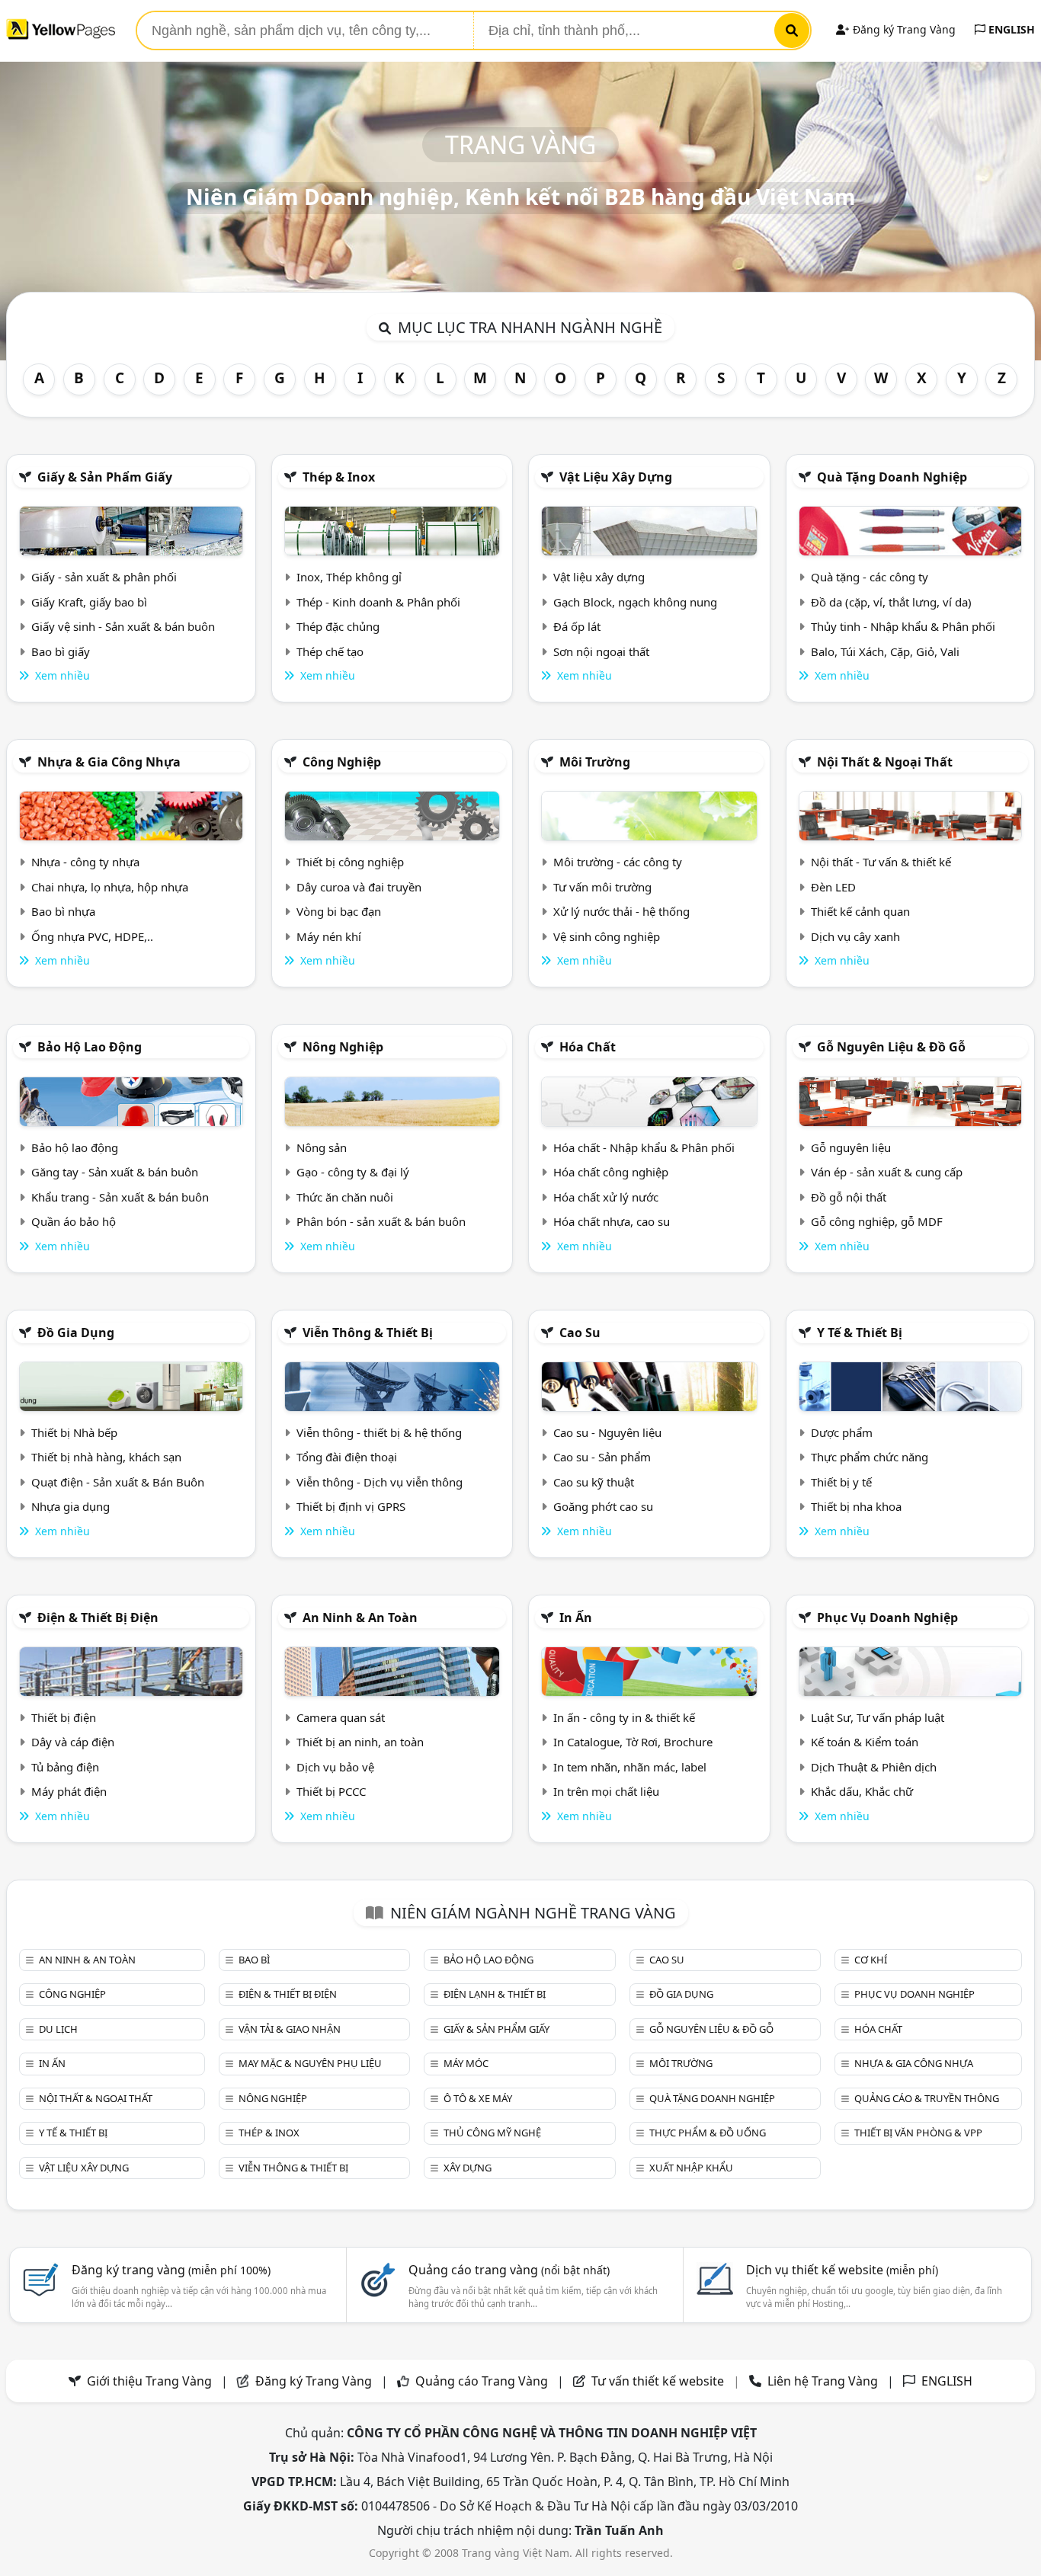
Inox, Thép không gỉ (349, 577)
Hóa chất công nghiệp (611, 1172)
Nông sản (322, 1147)
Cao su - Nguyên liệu (607, 1432)
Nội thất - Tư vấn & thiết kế (881, 862)
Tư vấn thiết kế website (659, 2381)
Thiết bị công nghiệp (350, 862)
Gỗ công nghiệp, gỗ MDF (877, 1221)
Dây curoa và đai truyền (359, 887)
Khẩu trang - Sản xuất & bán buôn (120, 1197)
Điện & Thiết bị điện (98, 1618)
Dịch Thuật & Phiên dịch (874, 1767)
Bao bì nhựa (63, 911)
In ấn (576, 1618)
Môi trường (595, 762)
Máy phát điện (69, 1791)
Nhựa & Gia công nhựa (109, 762)
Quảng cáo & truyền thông (927, 2098)
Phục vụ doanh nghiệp (887, 1618)
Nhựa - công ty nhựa (85, 862)
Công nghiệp (342, 762)
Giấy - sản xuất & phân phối (104, 577)
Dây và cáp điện (73, 1742)
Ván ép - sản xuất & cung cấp (887, 1172)
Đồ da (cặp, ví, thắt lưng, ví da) (891, 602)
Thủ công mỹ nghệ (492, 2133)
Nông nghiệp (343, 1047)
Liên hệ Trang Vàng (823, 2381)
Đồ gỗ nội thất (849, 1197)
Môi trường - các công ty (618, 862)
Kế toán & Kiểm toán (865, 1742)
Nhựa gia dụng (70, 1506)
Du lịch (58, 2029)
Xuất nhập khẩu (691, 2168)
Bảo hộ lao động (90, 1047)
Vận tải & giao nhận (290, 2029)
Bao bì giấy (61, 651)
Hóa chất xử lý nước (606, 1197)
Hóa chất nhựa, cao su (612, 1221)
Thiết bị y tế (841, 1482)
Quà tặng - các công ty (870, 577)
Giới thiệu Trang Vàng (149, 2381)
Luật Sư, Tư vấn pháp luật (878, 1717)
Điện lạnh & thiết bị (495, 1994)
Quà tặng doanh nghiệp (892, 477)
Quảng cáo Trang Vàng (482, 2381)
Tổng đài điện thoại (347, 1457)
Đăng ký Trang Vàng (903, 29)
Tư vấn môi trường (602, 887)
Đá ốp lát (577, 626)
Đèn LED (833, 887)
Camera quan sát (341, 1717)
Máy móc (466, 2063)
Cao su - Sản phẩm (602, 1457)
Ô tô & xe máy (478, 2098)
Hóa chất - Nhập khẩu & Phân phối (644, 1147)
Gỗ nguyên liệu (851, 1147)
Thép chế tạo (330, 651)
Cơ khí (871, 1960)
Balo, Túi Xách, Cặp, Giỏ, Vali (885, 651)
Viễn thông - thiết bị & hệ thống (379, 1432)
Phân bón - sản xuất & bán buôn (381, 1221)
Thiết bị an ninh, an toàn (360, 1742)
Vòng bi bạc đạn (339, 911)
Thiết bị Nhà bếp (74, 1432)
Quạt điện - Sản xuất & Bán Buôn (118, 1482)
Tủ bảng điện (65, 1767)
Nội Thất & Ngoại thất (885, 762)
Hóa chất (588, 1047)
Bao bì (254, 1960)
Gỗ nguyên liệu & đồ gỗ (891, 1047)
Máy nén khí (329, 936)
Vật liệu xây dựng (616, 477)
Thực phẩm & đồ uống (708, 2133)
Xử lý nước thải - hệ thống (621, 911)
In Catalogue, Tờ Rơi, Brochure (633, 1742)
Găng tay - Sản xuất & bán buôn (115, 1172)
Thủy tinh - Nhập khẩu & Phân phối (903, 626)
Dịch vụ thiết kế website (842, 2270)
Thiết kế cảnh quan (860, 911)
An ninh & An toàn (360, 1618)
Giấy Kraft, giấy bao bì (89, 602)
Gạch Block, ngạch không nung (635, 602)
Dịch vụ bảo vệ (335, 1767)
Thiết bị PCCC (331, 1791)
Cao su (580, 1333)
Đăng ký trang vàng (171, 2270)
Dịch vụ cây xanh (855, 936)
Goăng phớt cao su (603, 1506)
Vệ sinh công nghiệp (607, 936)
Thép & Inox (339, 477)
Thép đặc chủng (338, 626)
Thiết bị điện (64, 1717)
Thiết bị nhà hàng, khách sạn (106, 1457)
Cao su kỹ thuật (594, 1482)
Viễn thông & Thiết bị (368, 1333)
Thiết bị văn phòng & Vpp (918, 2133)
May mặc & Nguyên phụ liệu (310, 2063)
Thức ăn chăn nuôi (345, 1197)
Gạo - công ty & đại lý (353, 1172)
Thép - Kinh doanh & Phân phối (378, 602)
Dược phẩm (842, 1432)
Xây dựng (468, 2168)
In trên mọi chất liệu (606, 1791)
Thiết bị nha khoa (856, 1506)
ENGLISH (1010, 29)
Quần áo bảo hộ (74, 1221)
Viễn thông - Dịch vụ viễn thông (380, 1482)
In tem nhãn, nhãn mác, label (630, 1767)
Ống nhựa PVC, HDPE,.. (92, 936)
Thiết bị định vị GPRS (351, 1506)
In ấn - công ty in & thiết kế (624, 1717)
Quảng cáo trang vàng (509, 2270)
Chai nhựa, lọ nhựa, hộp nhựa (110, 887)
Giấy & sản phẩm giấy (105, 477)
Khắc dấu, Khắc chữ (862, 1791)
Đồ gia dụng (76, 1333)
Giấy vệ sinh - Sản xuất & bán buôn (123, 626)
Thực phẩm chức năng (870, 1457)
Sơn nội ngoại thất (601, 651)
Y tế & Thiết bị (860, 1333)
